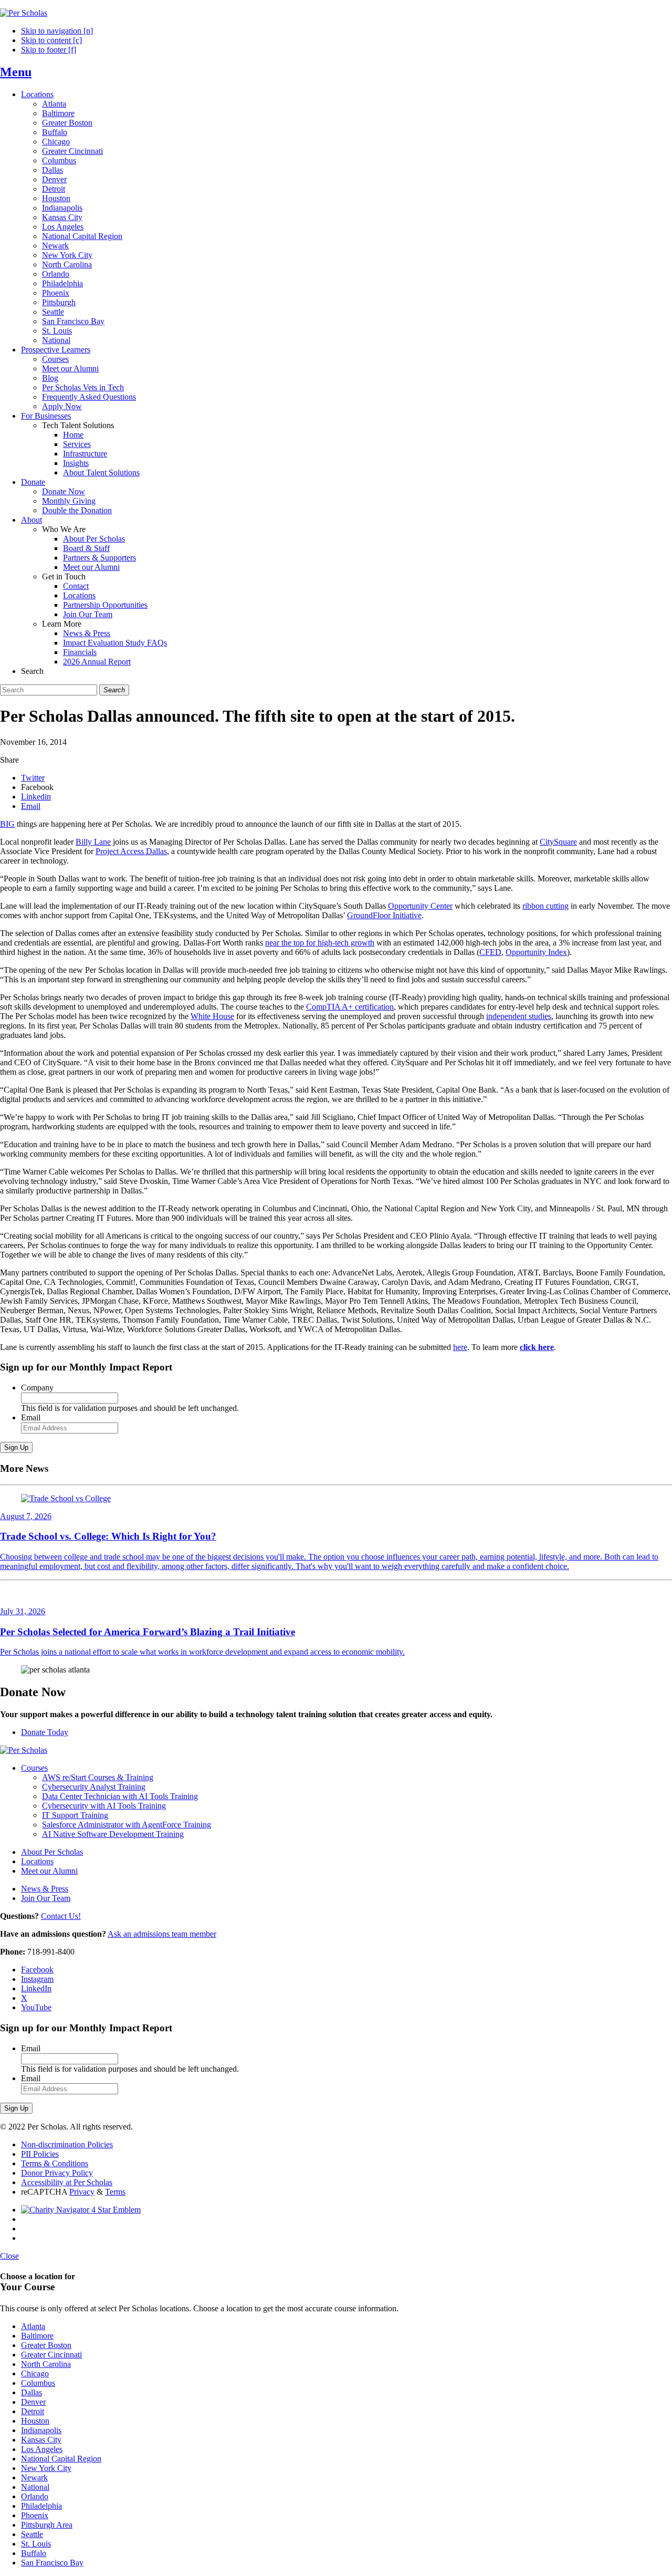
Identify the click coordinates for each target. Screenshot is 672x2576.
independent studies (519, 1016)
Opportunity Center (420, 906)
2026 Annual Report (97, 662)
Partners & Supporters (99, 558)
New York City (67, 255)
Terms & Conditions (55, 2163)
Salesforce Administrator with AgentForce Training (127, 1825)
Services (77, 444)
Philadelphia (62, 283)
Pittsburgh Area (47, 2525)
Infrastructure (85, 454)
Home (73, 435)
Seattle (53, 312)
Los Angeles (63, 227)
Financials (80, 652)
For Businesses (46, 416)
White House (212, 1016)
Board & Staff (86, 548)
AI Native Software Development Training (113, 1834)
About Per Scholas (94, 539)
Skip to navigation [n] (57, 31)
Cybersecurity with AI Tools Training (104, 1806)
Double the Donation (77, 510)
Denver (54, 179)
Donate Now (64, 491)
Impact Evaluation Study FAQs (115, 643)
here (460, 1347)
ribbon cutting (545, 906)
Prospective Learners (56, 350)
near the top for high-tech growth (320, 943)
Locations (37, 94)
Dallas (52, 170)
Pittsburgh (59, 302)
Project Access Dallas (131, 851)
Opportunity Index (536, 952)
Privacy (82, 2192)
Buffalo (55, 132)
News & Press (87, 633)
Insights (76, 463)
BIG (7, 824)
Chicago (56, 142)
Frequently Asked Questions (89, 397)
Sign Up (16, 1447)
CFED (490, 952)
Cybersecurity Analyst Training (94, 1787)
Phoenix (56, 293)
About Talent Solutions (101, 472)
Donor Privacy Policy (57, 2173)
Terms (115, 2192)
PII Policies (40, 2154)
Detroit (54, 189)
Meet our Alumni (70, 368)
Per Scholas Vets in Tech (83, 387)
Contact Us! (61, 1916)
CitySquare (558, 842)
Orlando (56, 274)
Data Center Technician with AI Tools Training (120, 1796)
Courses (55, 359)
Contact (76, 586)
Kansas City (62, 217)
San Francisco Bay (73, 321)
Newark (55, 246)
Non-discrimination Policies (67, 2144)
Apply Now (62, 406)
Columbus (59, 160)
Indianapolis (62, 208)
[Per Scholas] (24, 13)
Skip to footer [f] (49, 50)
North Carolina (67, 264)
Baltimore (58, 113)
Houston (56, 198)
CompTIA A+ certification (350, 1007)
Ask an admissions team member (162, 1934)
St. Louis (57, 331)
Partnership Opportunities (105, 605)
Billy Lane (93, 842)
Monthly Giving (69, 501)
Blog (50, 378)
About (31, 520)
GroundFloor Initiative (384, 915)
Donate (33, 482)
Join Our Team (88, 614)
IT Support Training (75, 1815)
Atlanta (54, 104)
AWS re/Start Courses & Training (98, 1777)
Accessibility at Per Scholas (67, 2182)
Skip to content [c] (51, 40)
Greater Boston (67, 123)
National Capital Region (82, 236)
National (56, 340)
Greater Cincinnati (72, 151)
